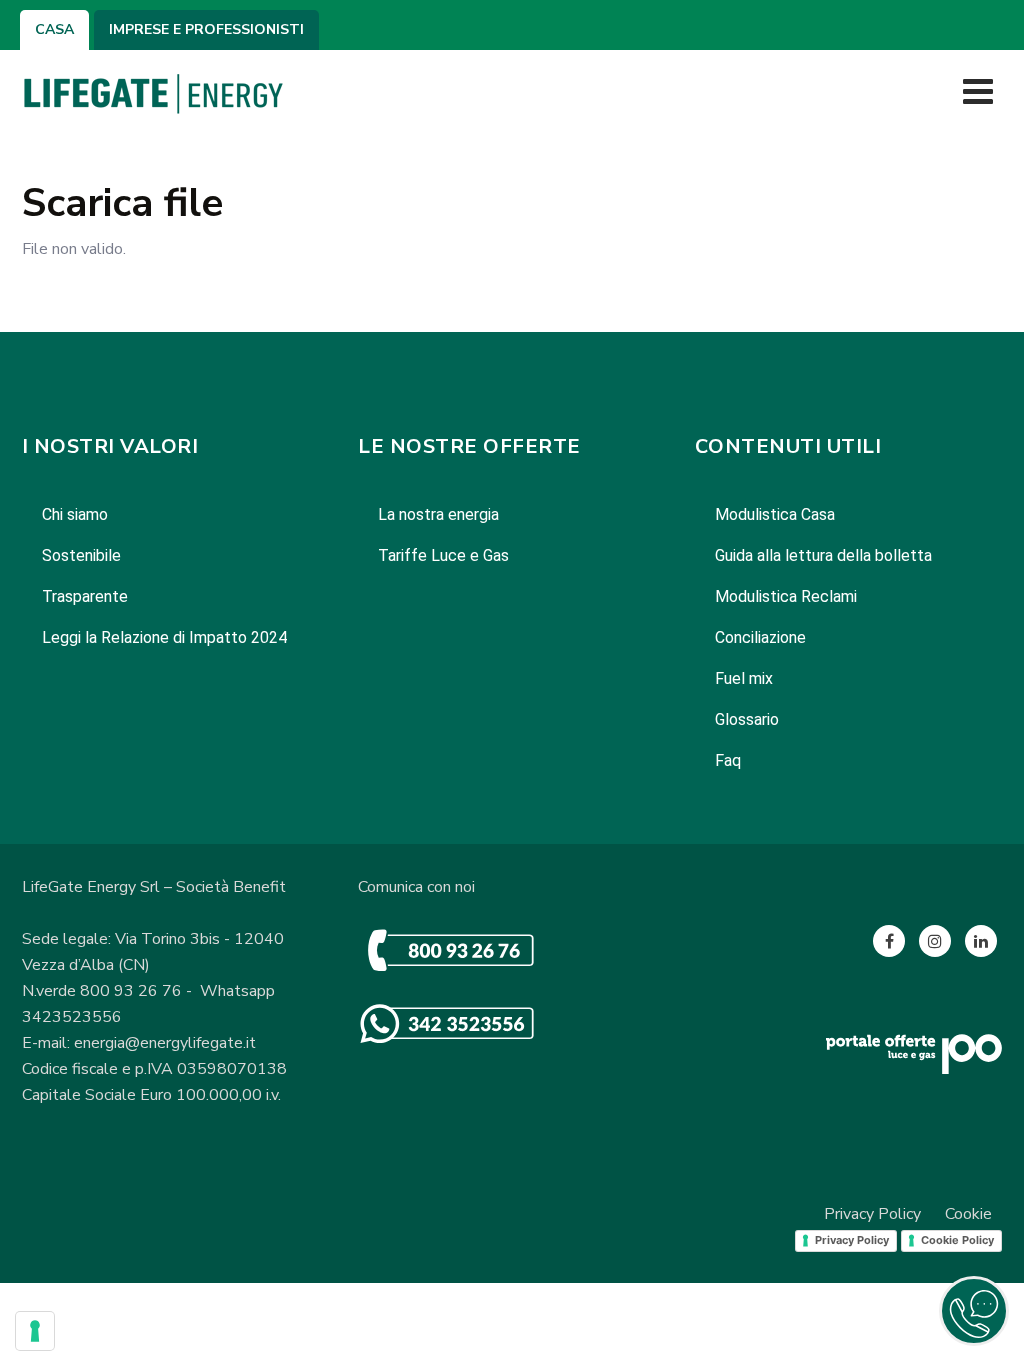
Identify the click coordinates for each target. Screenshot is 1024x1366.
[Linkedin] (981, 941)
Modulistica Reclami (786, 596)
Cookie (968, 1214)
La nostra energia (438, 514)
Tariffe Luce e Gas (443, 555)
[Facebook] (889, 941)
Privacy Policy (872, 1214)
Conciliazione (760, 637)
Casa (54, 30)
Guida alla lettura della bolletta (823, 555)
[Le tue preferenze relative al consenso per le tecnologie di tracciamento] (35, 1331)
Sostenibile (81, 555)
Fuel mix (744, 678)
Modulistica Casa (775, 514)
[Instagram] (935, 941)
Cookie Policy (957, 1240)
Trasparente (85, 596)
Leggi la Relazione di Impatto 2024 (164, 637)
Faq (728, 760)
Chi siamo (75, 514)
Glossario (747, 719)
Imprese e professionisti (206, 30)
